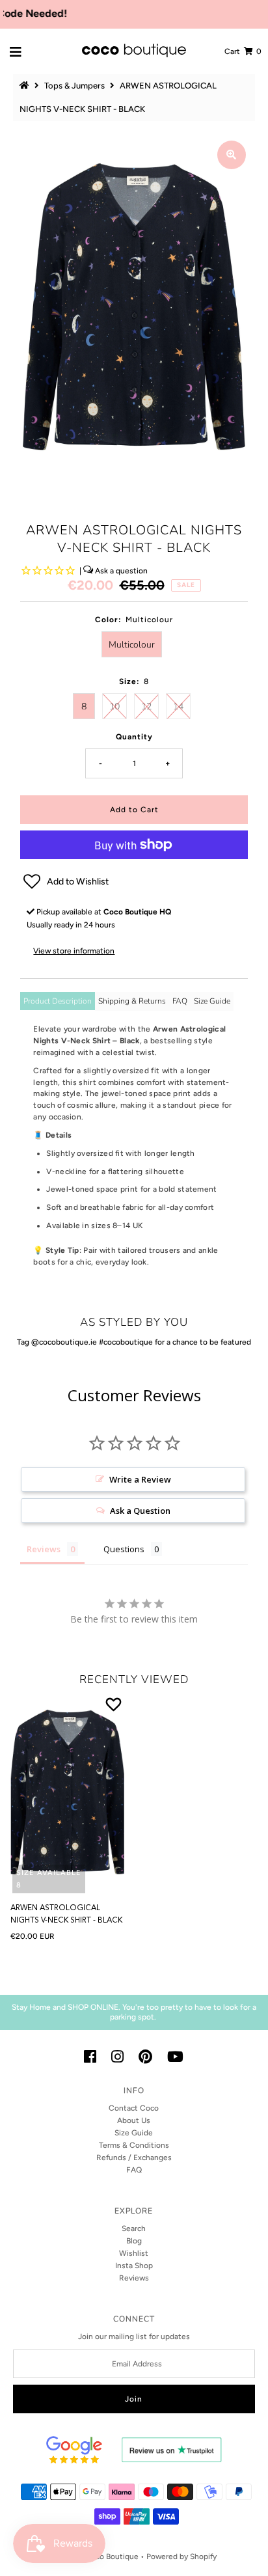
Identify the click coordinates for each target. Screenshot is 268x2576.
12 (146, 706)
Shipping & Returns (132, 1001)
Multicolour (132, 645)
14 (178, 706)
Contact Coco (134, 2108)
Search (134, 2228)
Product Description (58, 1001)
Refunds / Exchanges (134, 2158)
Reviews (134, 2278)
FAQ (180, 1001)
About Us (134, 2120)
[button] (134, 882)
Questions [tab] (124, 1549)
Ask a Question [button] (140, 1511)
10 (114, 706)
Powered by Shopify (181, 2556)
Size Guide (212, 1001)
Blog (134, 2241)
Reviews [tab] (44, 1549)
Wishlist (134, 2253)
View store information (74, 951)
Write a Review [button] (140, 1479)
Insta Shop (134, 2266)
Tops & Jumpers (74, 86)
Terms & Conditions (134, 2145)
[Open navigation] (16, 51)
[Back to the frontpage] (26, 86)
